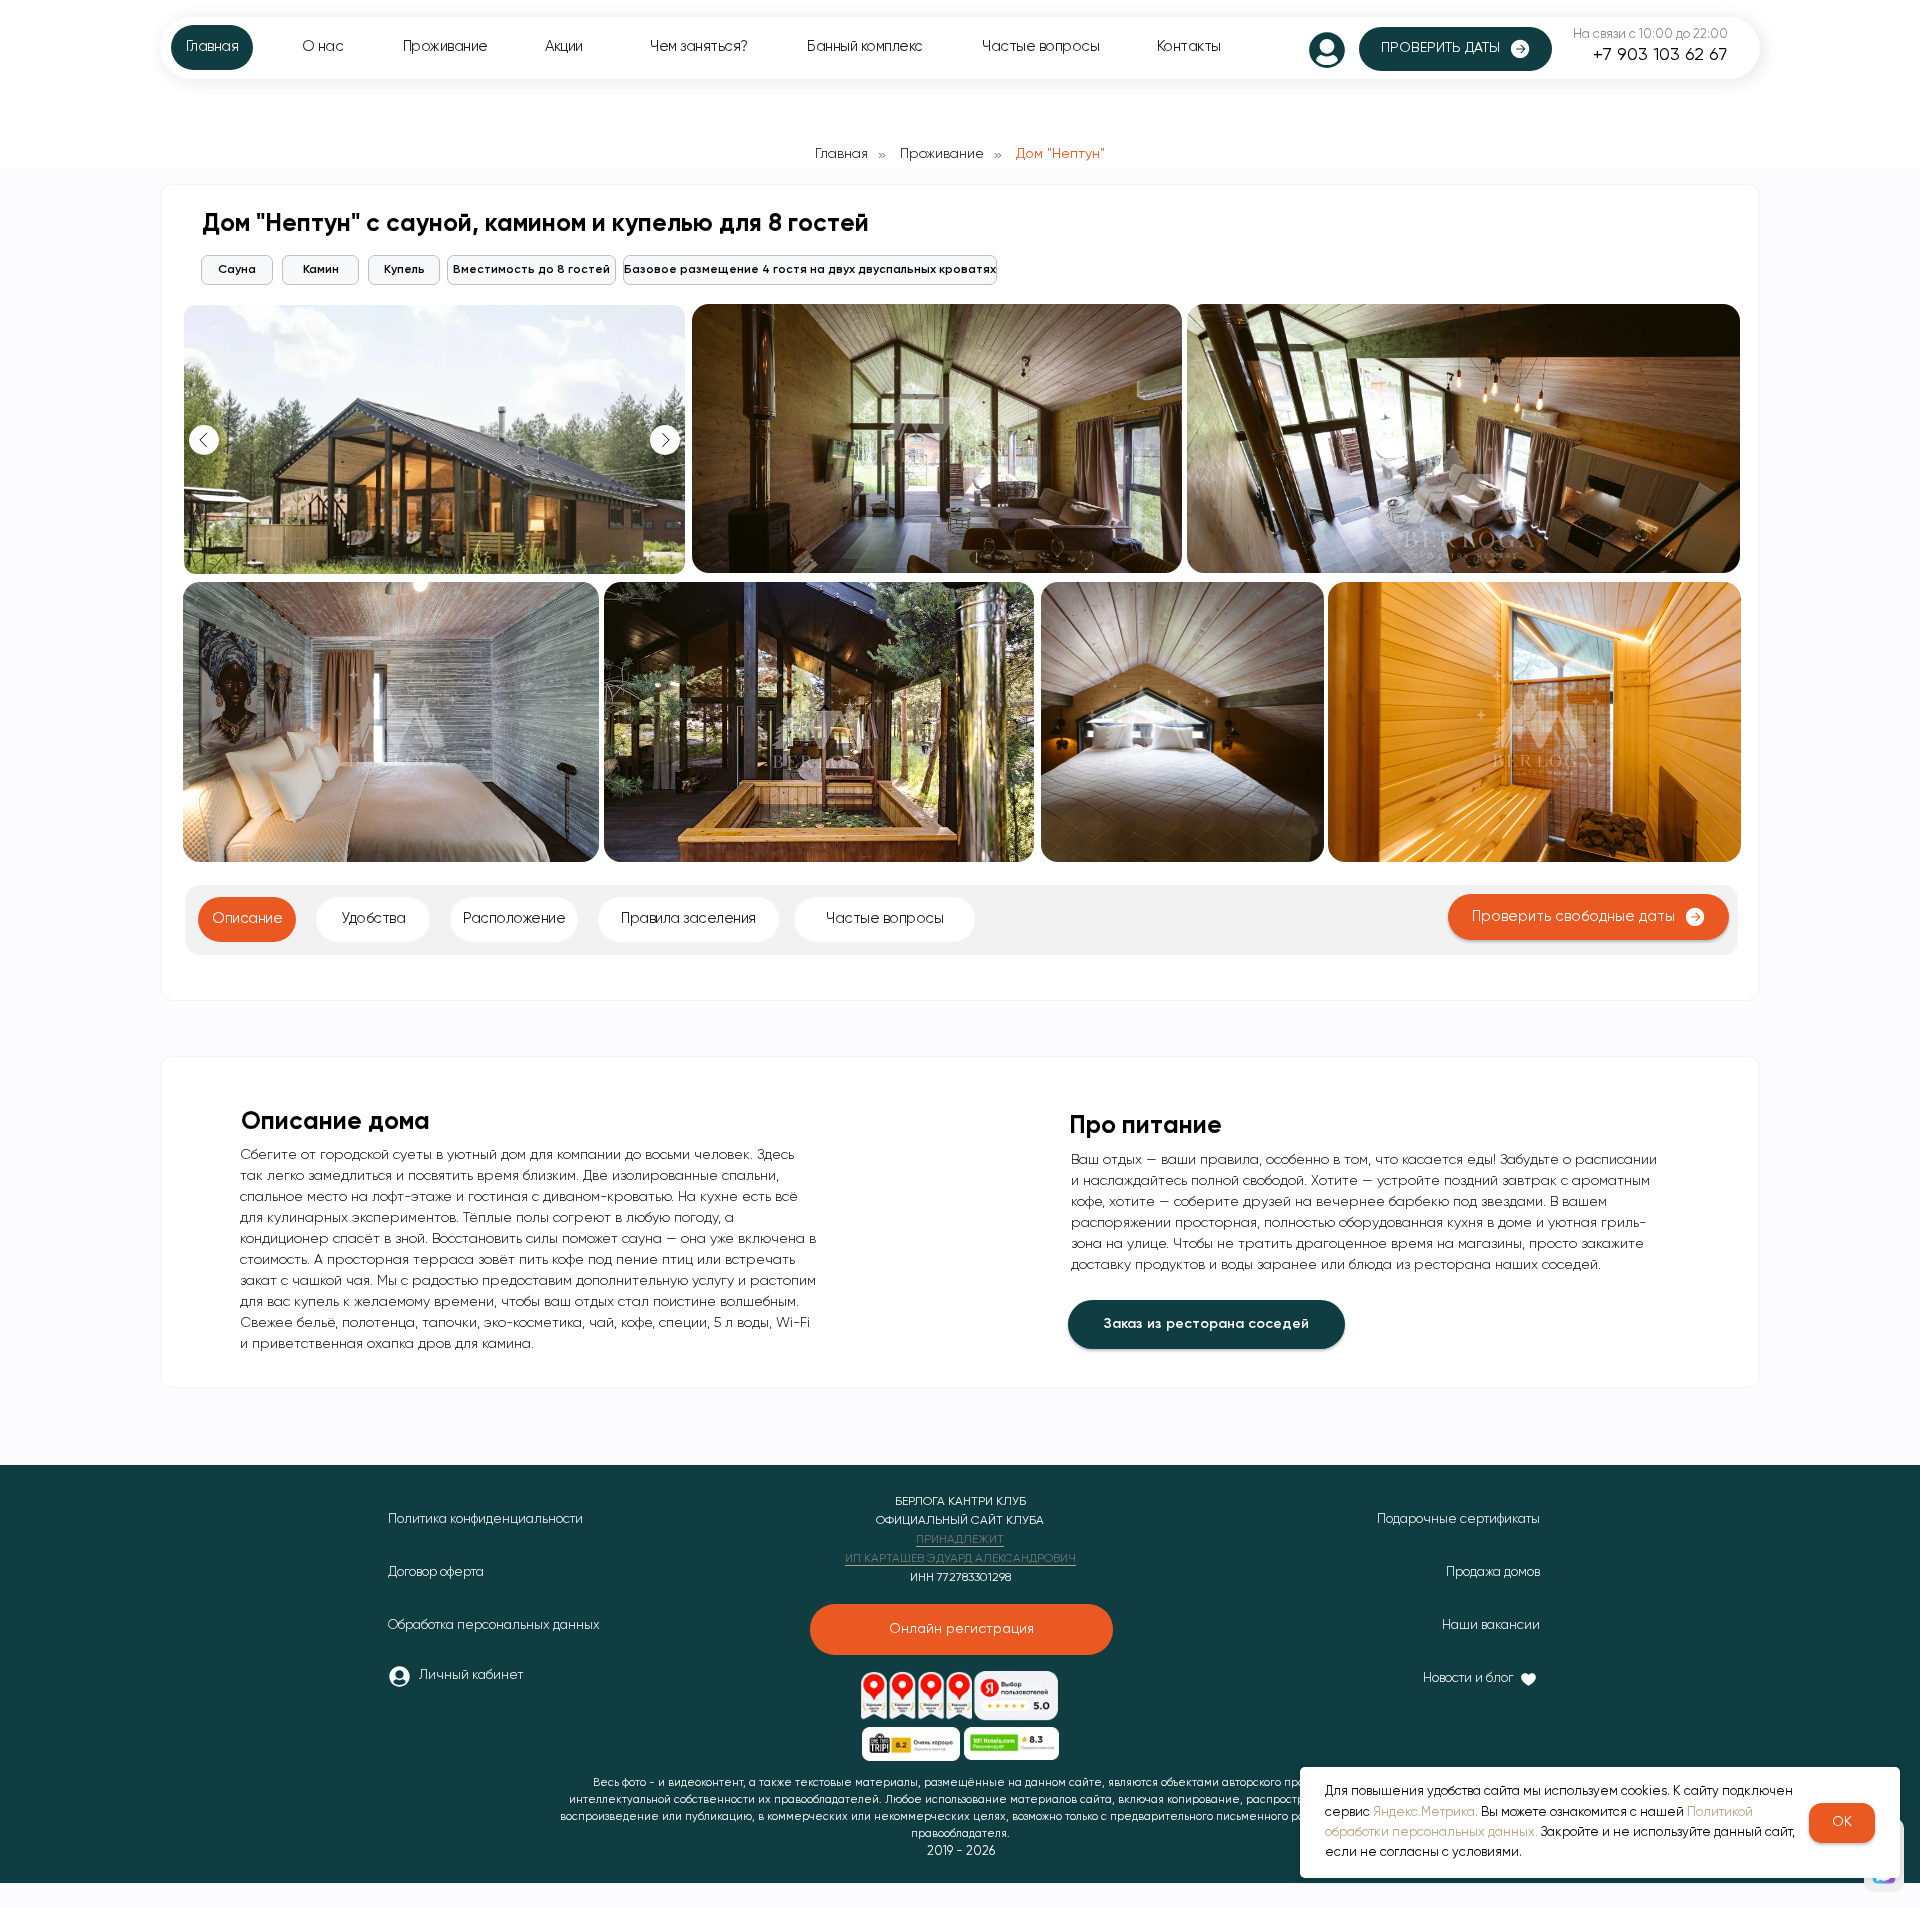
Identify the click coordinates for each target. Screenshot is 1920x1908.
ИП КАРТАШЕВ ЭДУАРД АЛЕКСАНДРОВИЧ (960, 1559)
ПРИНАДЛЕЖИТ (960, 1540)
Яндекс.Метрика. (1425, 1812)
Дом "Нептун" (1060, 154)
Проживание (942, 154)
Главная (841, 154)
